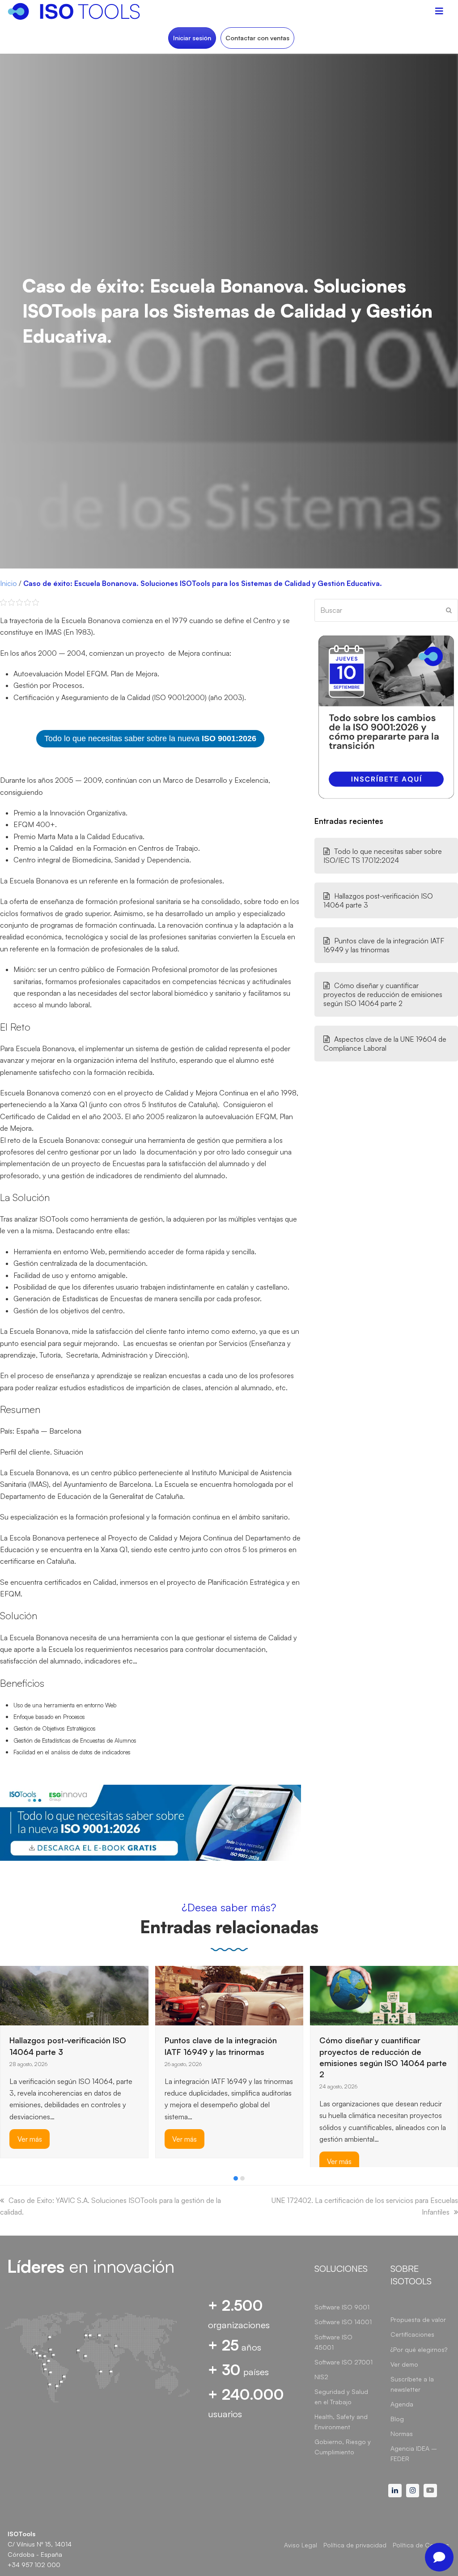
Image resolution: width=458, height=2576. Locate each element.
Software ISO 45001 (333, 2342)
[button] (236, 2178)
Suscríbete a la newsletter (412, 2384)
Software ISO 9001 (342, 2307)
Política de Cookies (421, 2545)
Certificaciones (412, 2334)
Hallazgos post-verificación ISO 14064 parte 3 (378, 900)
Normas (402, 2434)
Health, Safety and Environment (341, 2422)
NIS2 (321, 2377)
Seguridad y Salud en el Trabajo (341, 2397)
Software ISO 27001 (343, 2362)
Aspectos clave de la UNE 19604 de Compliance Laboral (385, 1044)
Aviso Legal (301, 2545)
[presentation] (4, 2181)
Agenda (402, 2404)
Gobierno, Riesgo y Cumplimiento (343, 2447)
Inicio (8, 583)
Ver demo (404, 2364)
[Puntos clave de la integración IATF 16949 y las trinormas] (74, 1995)
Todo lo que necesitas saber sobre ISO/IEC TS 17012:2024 (383, 856)
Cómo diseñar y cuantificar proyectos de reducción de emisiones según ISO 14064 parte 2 (383, 994)
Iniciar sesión (192, 38)
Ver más (30, 2139)
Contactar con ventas (257, 38)
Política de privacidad (355, 2545)
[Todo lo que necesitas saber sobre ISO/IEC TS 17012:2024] (332, 1987)
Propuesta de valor (418, 2319)
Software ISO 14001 (343, 2322)
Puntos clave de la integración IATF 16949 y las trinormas (384, 945)
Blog (397, 2419)
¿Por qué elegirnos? (419, 2349)
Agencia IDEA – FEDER (414, 2453)
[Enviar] (449, 610)
